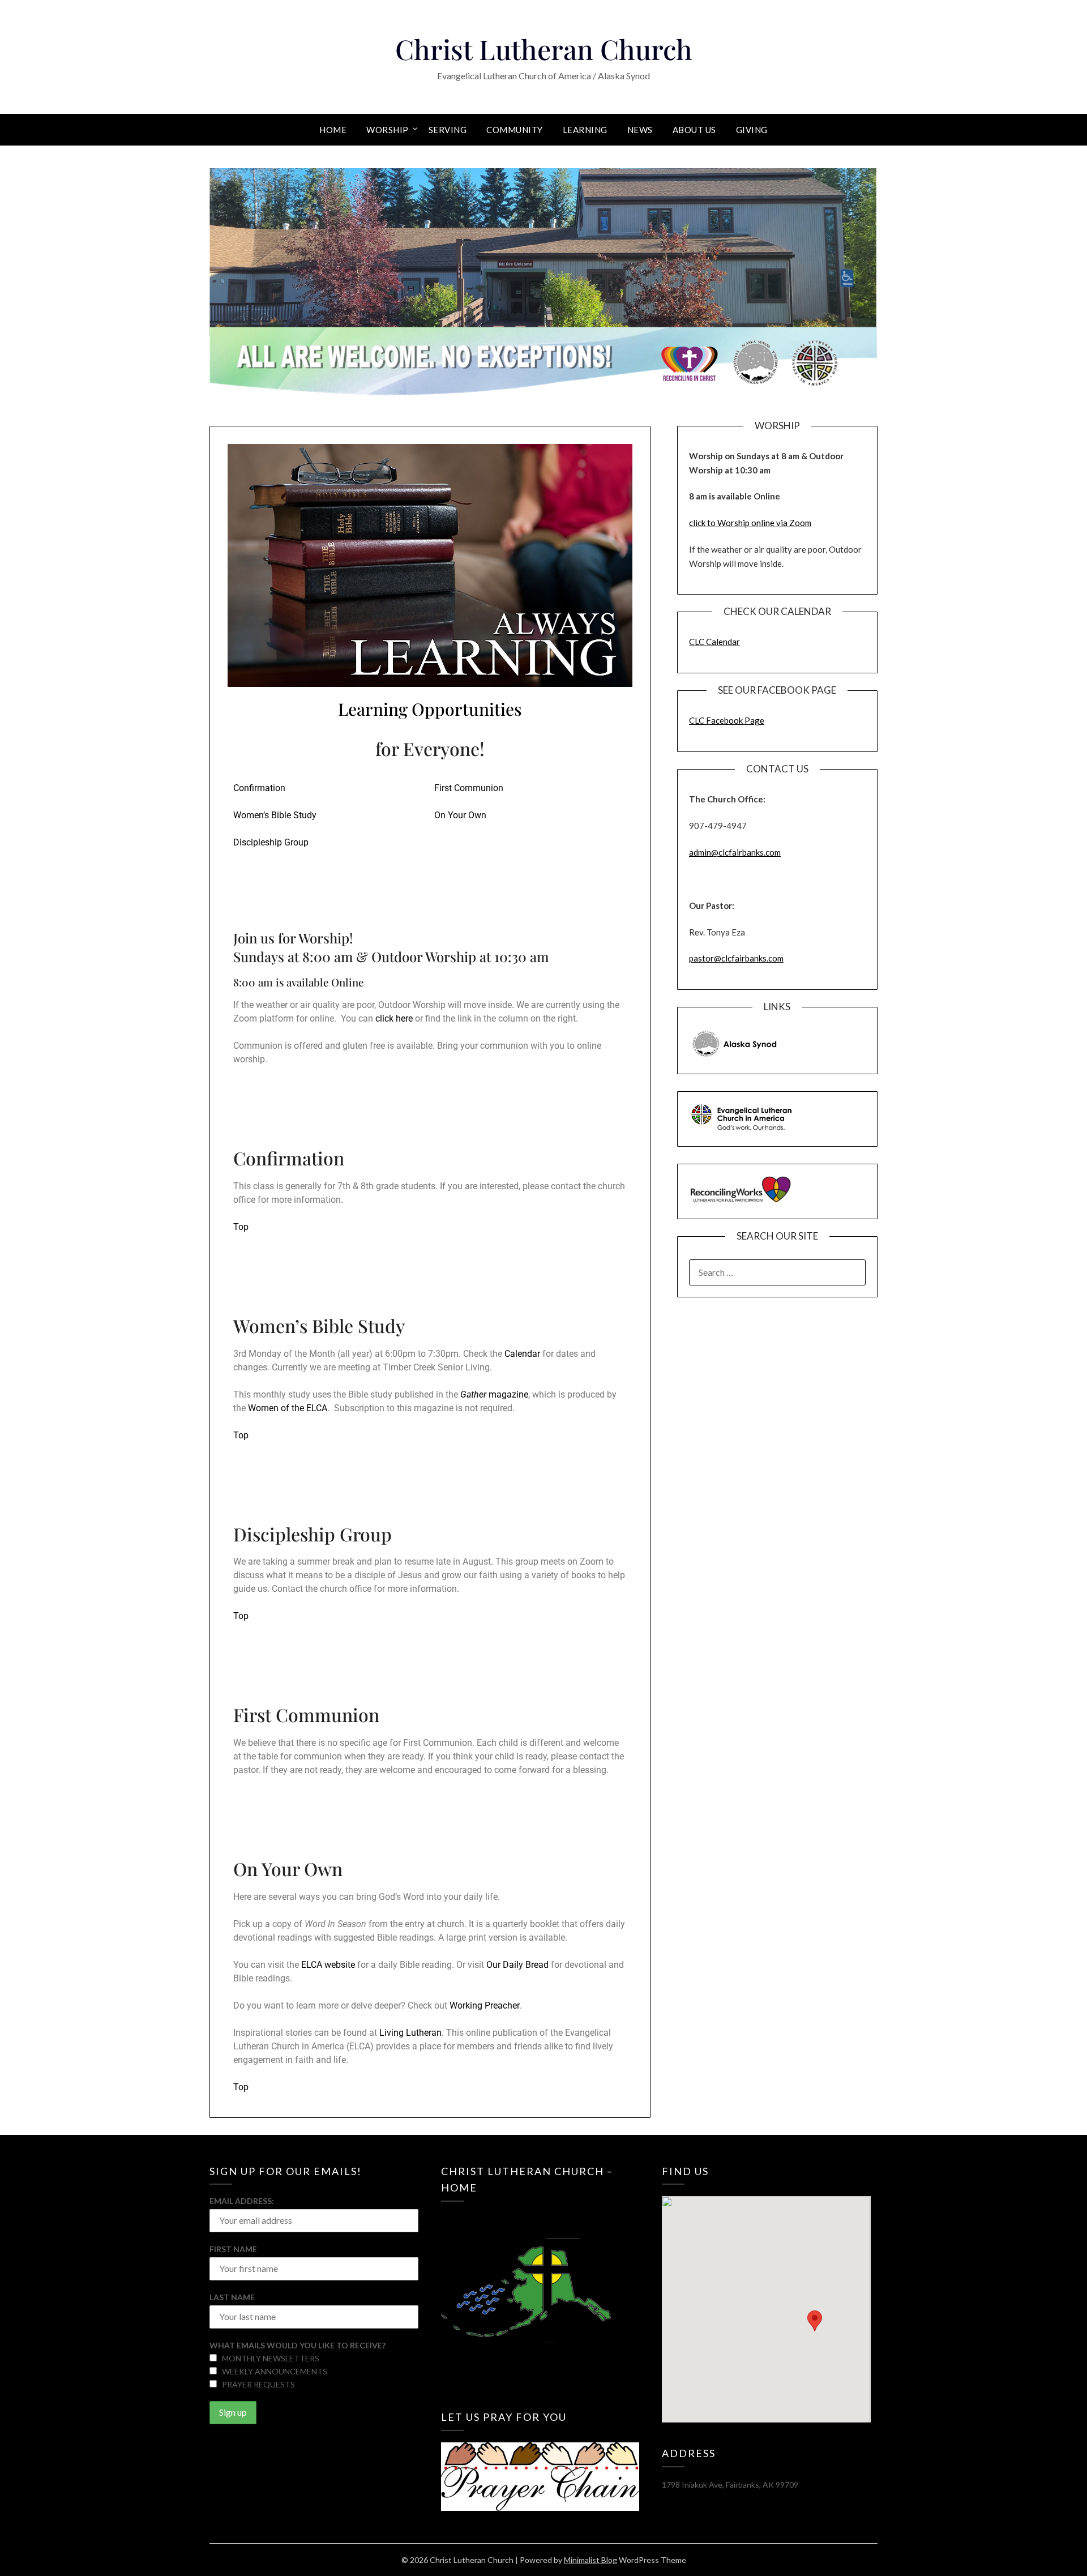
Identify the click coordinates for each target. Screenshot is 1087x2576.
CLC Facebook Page (727, 720)
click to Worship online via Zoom (750, 523)
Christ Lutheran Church (544, 49)
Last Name (232, 2297)
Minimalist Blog (590, 2560)
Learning (585, 130)
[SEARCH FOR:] (777, 1272)
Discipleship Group (271, 842)
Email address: (242, 2201)
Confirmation (259, 788)
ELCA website (328, 1965)
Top (241, 1227)
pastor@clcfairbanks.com (736, 958)
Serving (448, 130)
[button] (815, 2321)
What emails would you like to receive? (298, 2345)
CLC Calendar (714, 642)
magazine (494, 1394)
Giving (752, 130)
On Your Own (460, 815)
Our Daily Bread (517, 1965)
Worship (388, 130)
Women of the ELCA (288, 1408)
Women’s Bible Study (275, 815)
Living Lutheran (410, 2033)
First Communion (469, 788)
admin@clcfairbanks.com (735, 852)
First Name (233, 2249)
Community (515, 130)
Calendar (522, 1354)
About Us (694, 130)
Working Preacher (484, 2005)
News (640, 130)
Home (333, 130)
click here (394, 1018)
